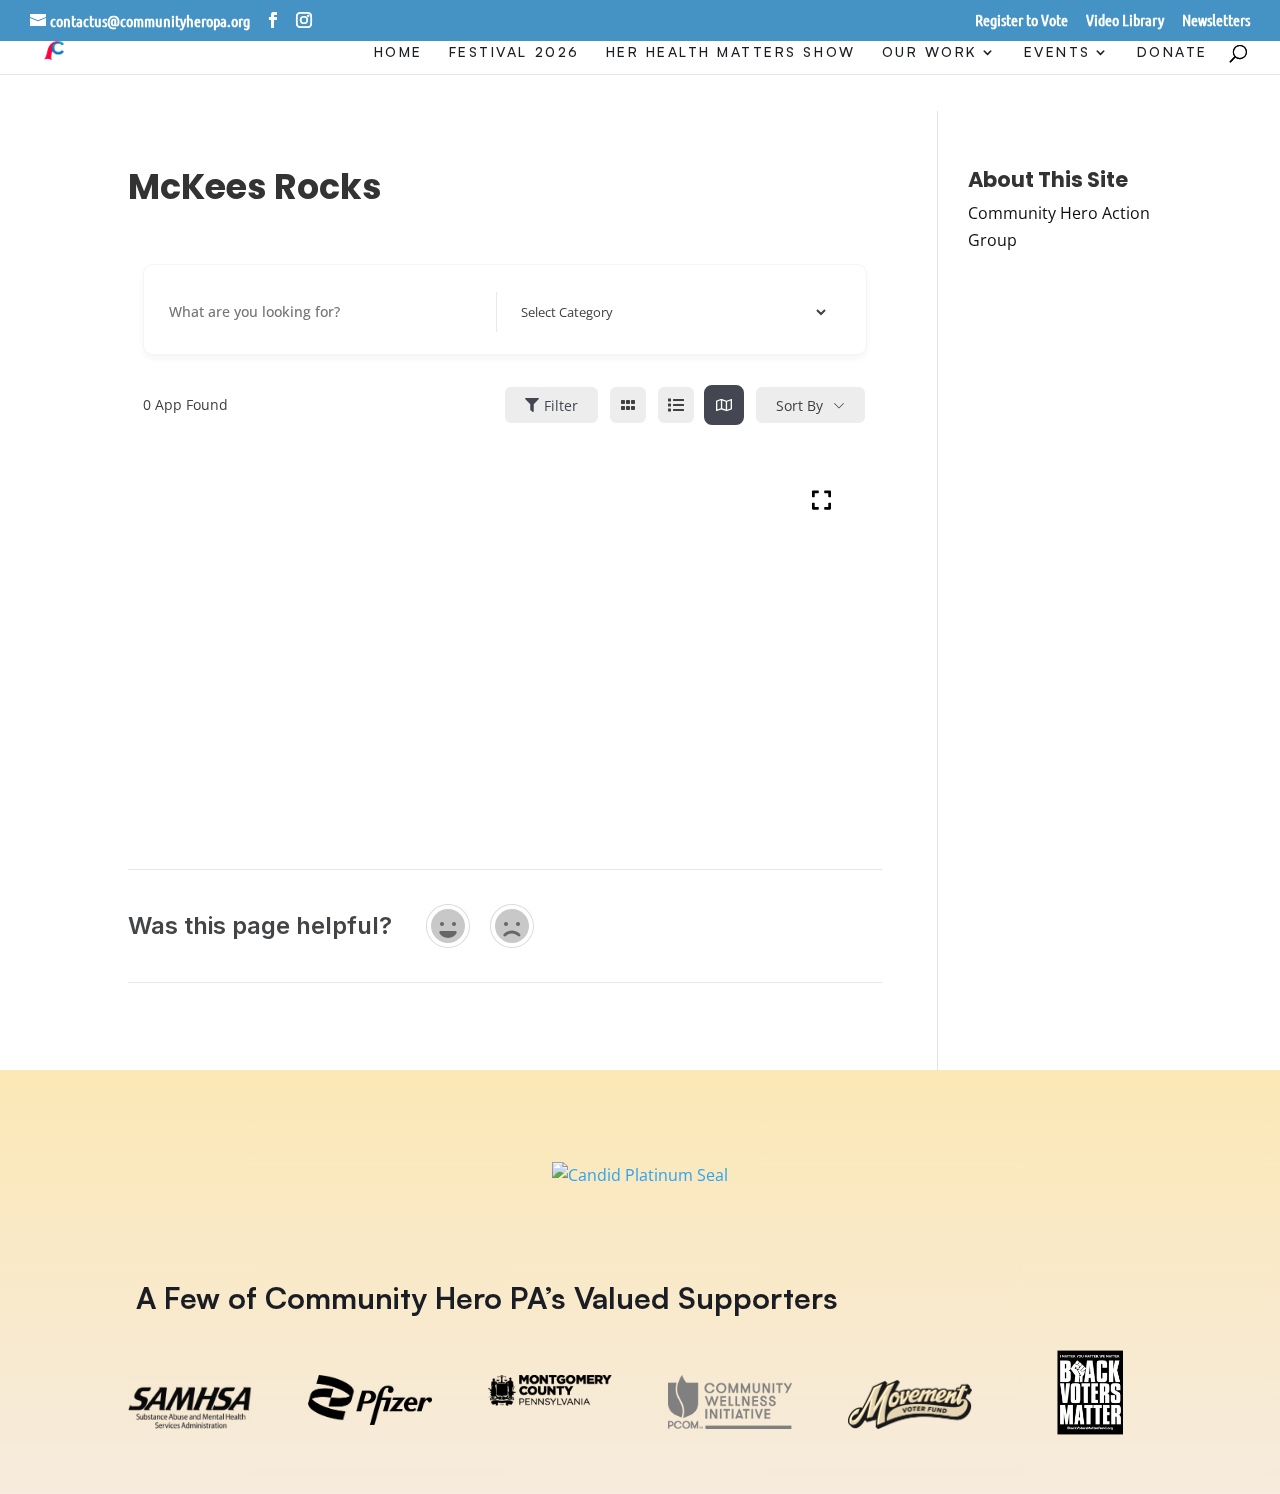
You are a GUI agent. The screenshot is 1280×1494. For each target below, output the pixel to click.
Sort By (799, 405)
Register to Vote (1021, 20)
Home (398, 52)
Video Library (1125, 20)
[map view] (724, 405)
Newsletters (1216, 20)
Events (1057, 52)
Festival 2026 (514, 52)
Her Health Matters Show (731, 52)
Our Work (930, 52)
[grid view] (628, 405)
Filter (561, 405)
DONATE (1172, 52)
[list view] (676, 405)
